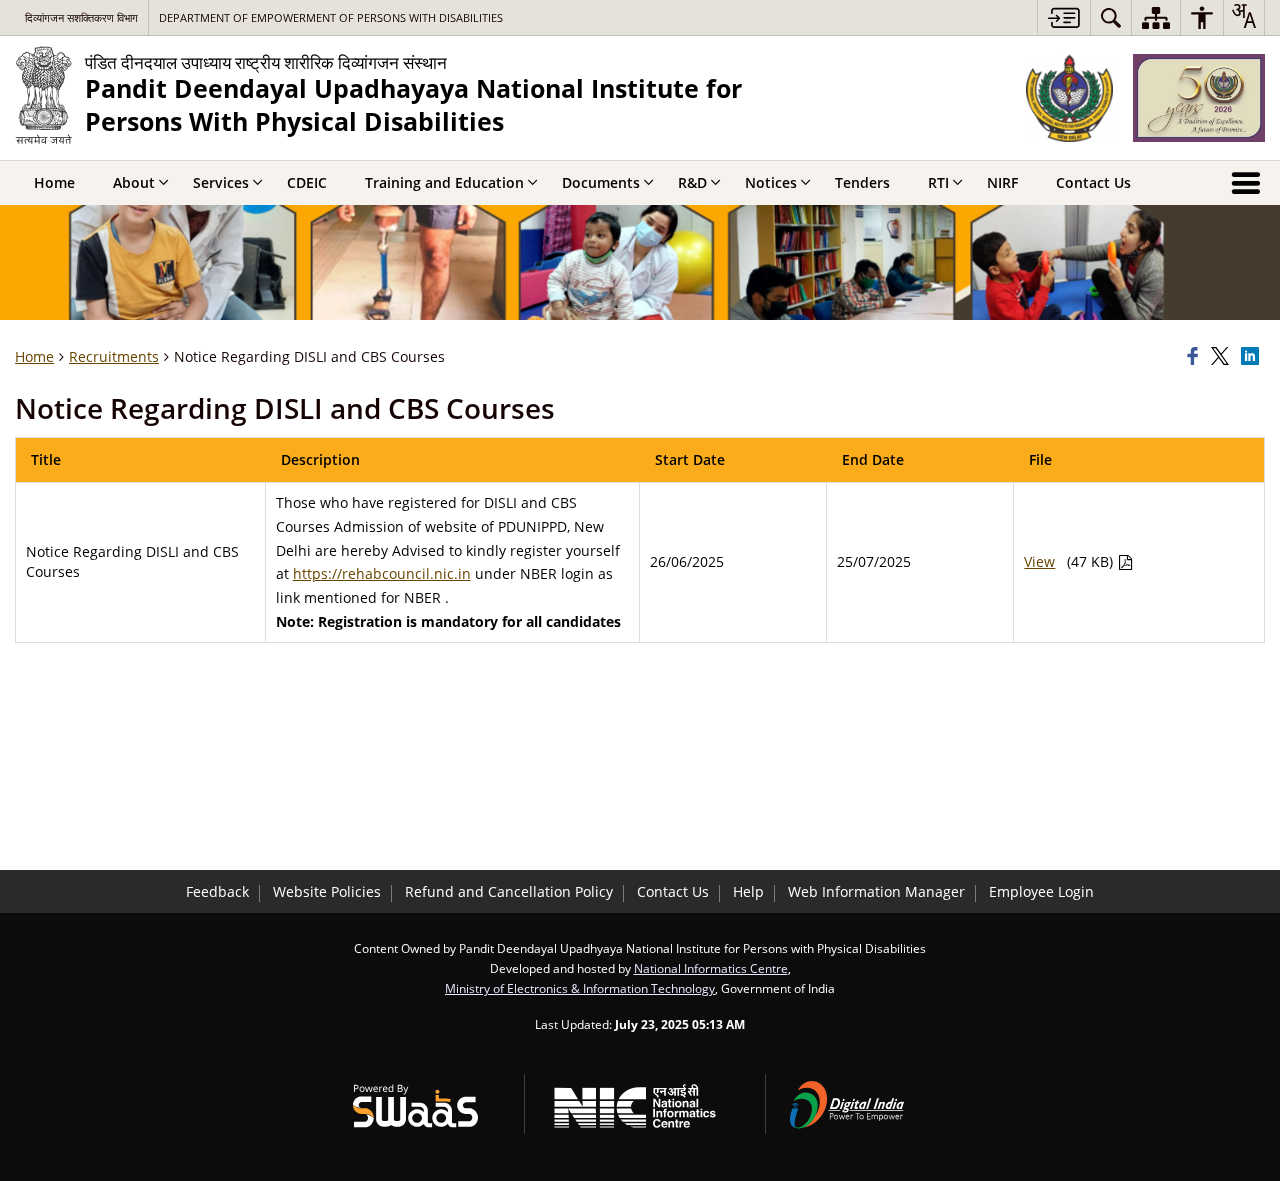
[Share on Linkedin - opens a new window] (1253, 357)
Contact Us (673, 891)
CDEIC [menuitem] (307, 182)
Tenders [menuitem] (862, 182)
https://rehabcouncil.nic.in (382, 573)
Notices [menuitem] (771, 182)
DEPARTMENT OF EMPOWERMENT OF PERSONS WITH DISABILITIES (331, 17)
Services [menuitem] (221, 182)
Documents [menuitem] (601, 182)
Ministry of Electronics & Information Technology (580, 988)
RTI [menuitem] (938, 182)
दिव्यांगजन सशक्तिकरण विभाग (81, 17)
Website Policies (327, 891)
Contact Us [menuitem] (1093, 182)
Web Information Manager (876, 891)
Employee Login (1041, 891)
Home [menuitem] (54, 182)
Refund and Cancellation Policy (509, 891)
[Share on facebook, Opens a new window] (1196, 357)
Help (748, 891)
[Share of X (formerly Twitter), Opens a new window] (1223, 357)
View (1039, 561)
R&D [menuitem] (692, 182)
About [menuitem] (134, 182)
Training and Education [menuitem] (444, 182)
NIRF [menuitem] (1002, 182)
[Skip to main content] (1063, 17)
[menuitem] (1111, 17)
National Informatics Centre (711, 968)
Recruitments (114, 356)
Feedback (217, 891)
